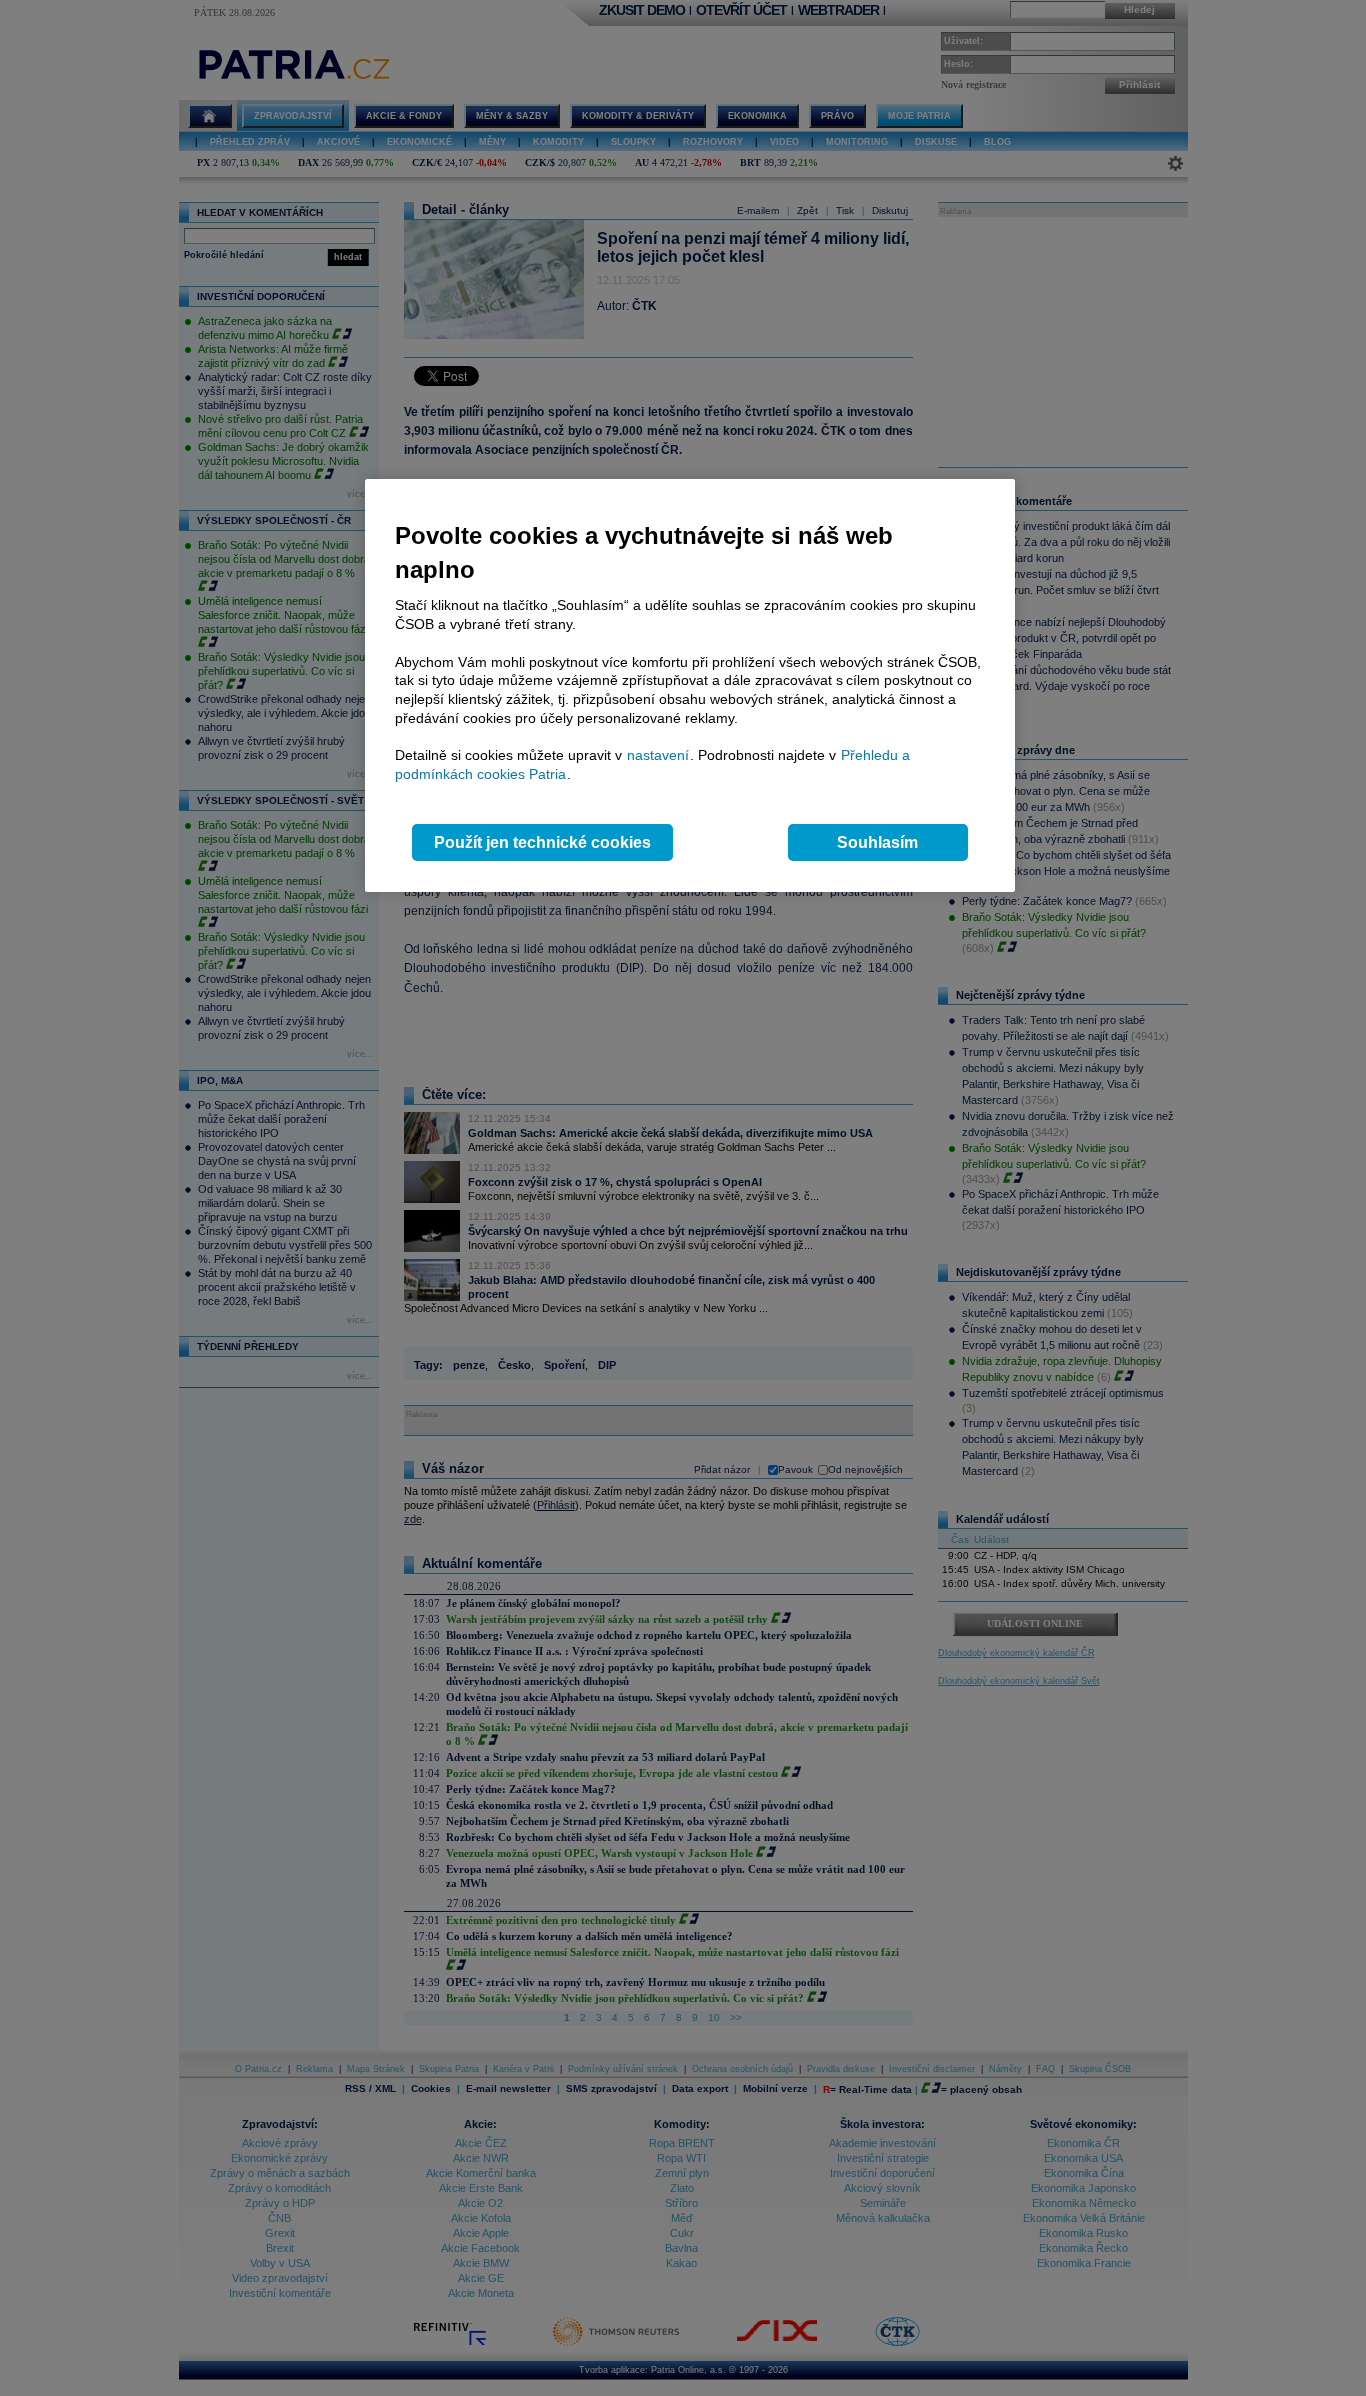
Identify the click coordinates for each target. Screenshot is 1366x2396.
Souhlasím (877, 842)
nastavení (658, 755)
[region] (690, 685)
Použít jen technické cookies (542, 842)
